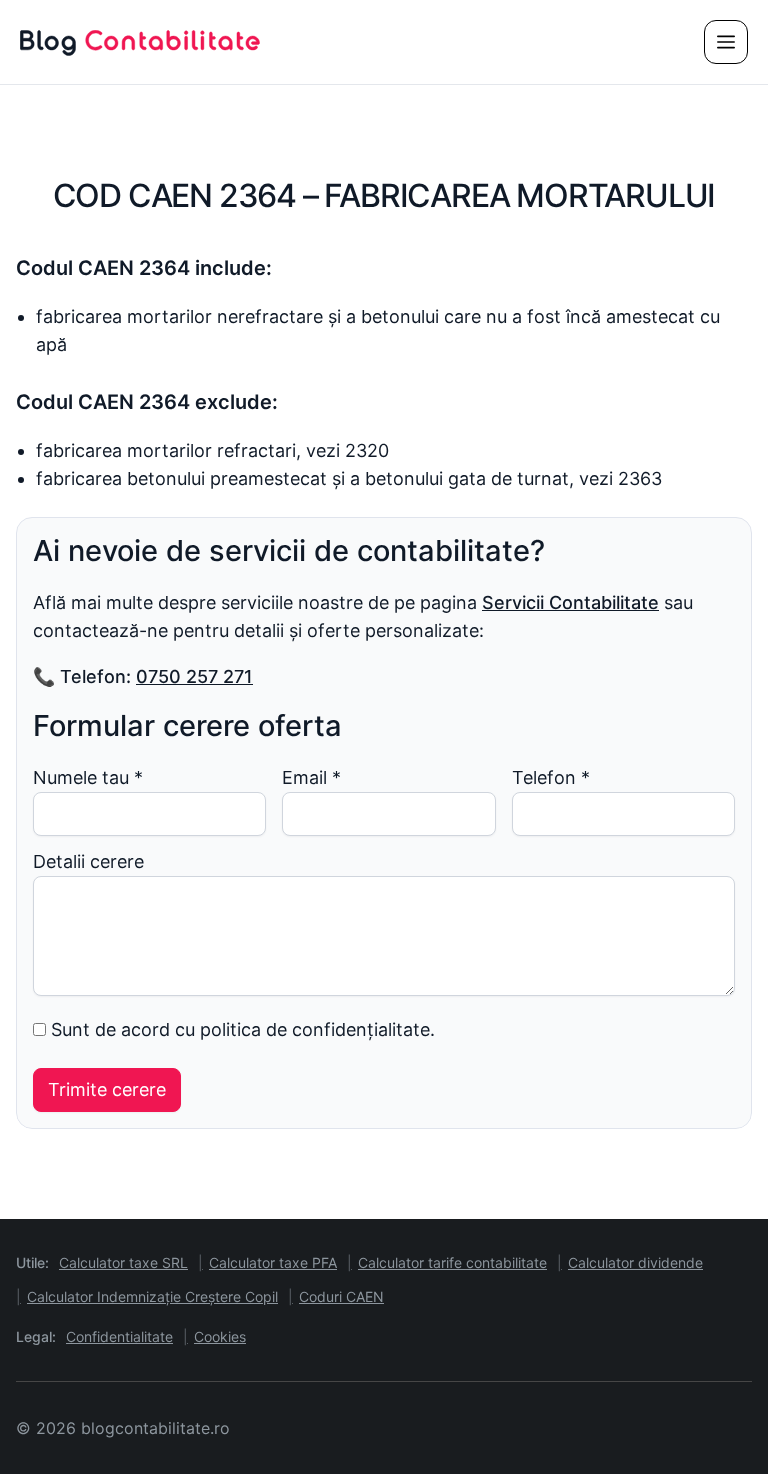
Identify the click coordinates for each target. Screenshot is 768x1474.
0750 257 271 (194, 676)
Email (311, 777)
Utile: (32, 1262)
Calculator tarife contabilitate (452, 1262)
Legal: (36, 1336)
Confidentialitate (119, 1336)
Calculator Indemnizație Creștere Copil (152, 1296)
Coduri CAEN (341, 1296)
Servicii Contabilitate (570, 602)
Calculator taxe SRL (123, 1262)
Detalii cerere (88, 861)
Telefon (551, 777)
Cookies (220, 1336)
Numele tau (88, 777)
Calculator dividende (635, 1262)
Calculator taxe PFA (273, 1262)
